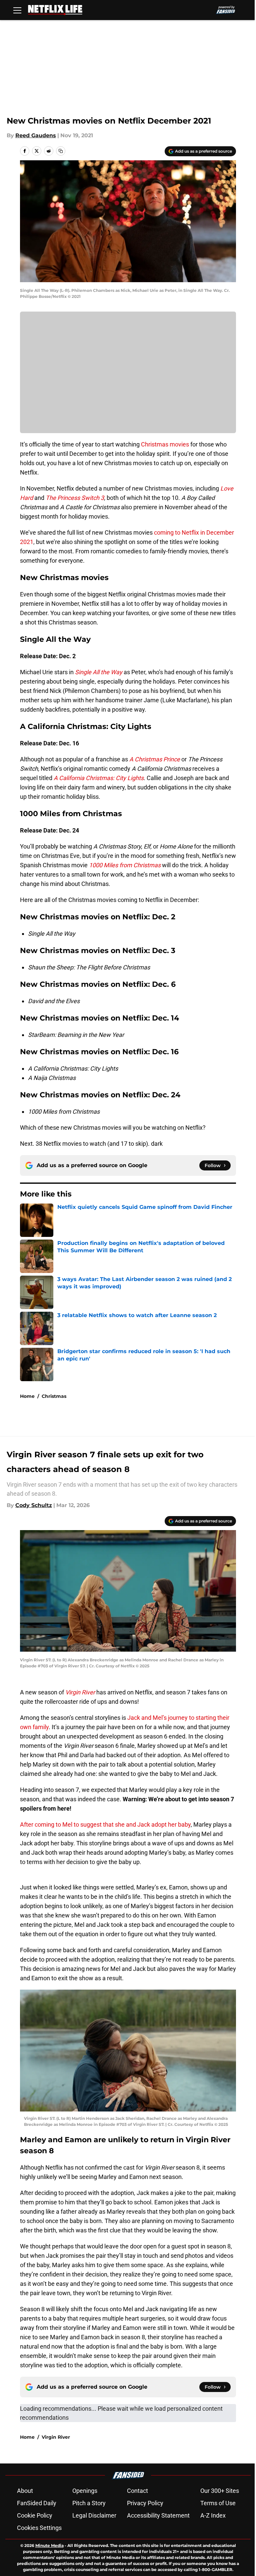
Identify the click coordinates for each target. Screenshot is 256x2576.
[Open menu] (17, 10)
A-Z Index (213, 2515)
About (25, 2491)
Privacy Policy (145, 2503)
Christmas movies (165, 444)
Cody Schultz (34, 1505)
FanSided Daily (37, 2503)
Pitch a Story (89, 2503)
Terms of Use (218, 2503)
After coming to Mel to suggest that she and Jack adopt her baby (105, 1824)
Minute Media (49, 2545)
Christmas (54, 1396)
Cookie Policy (35, 2515)
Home (27, 1396)
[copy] (61, 151)
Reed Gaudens (36, 135)
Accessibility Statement (158, 2515)
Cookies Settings (39, 2528)
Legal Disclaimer (94, 2515)
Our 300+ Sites (220, 2491)
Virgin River (56, 2437)
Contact (137, 2491)
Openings (85, 2491)
